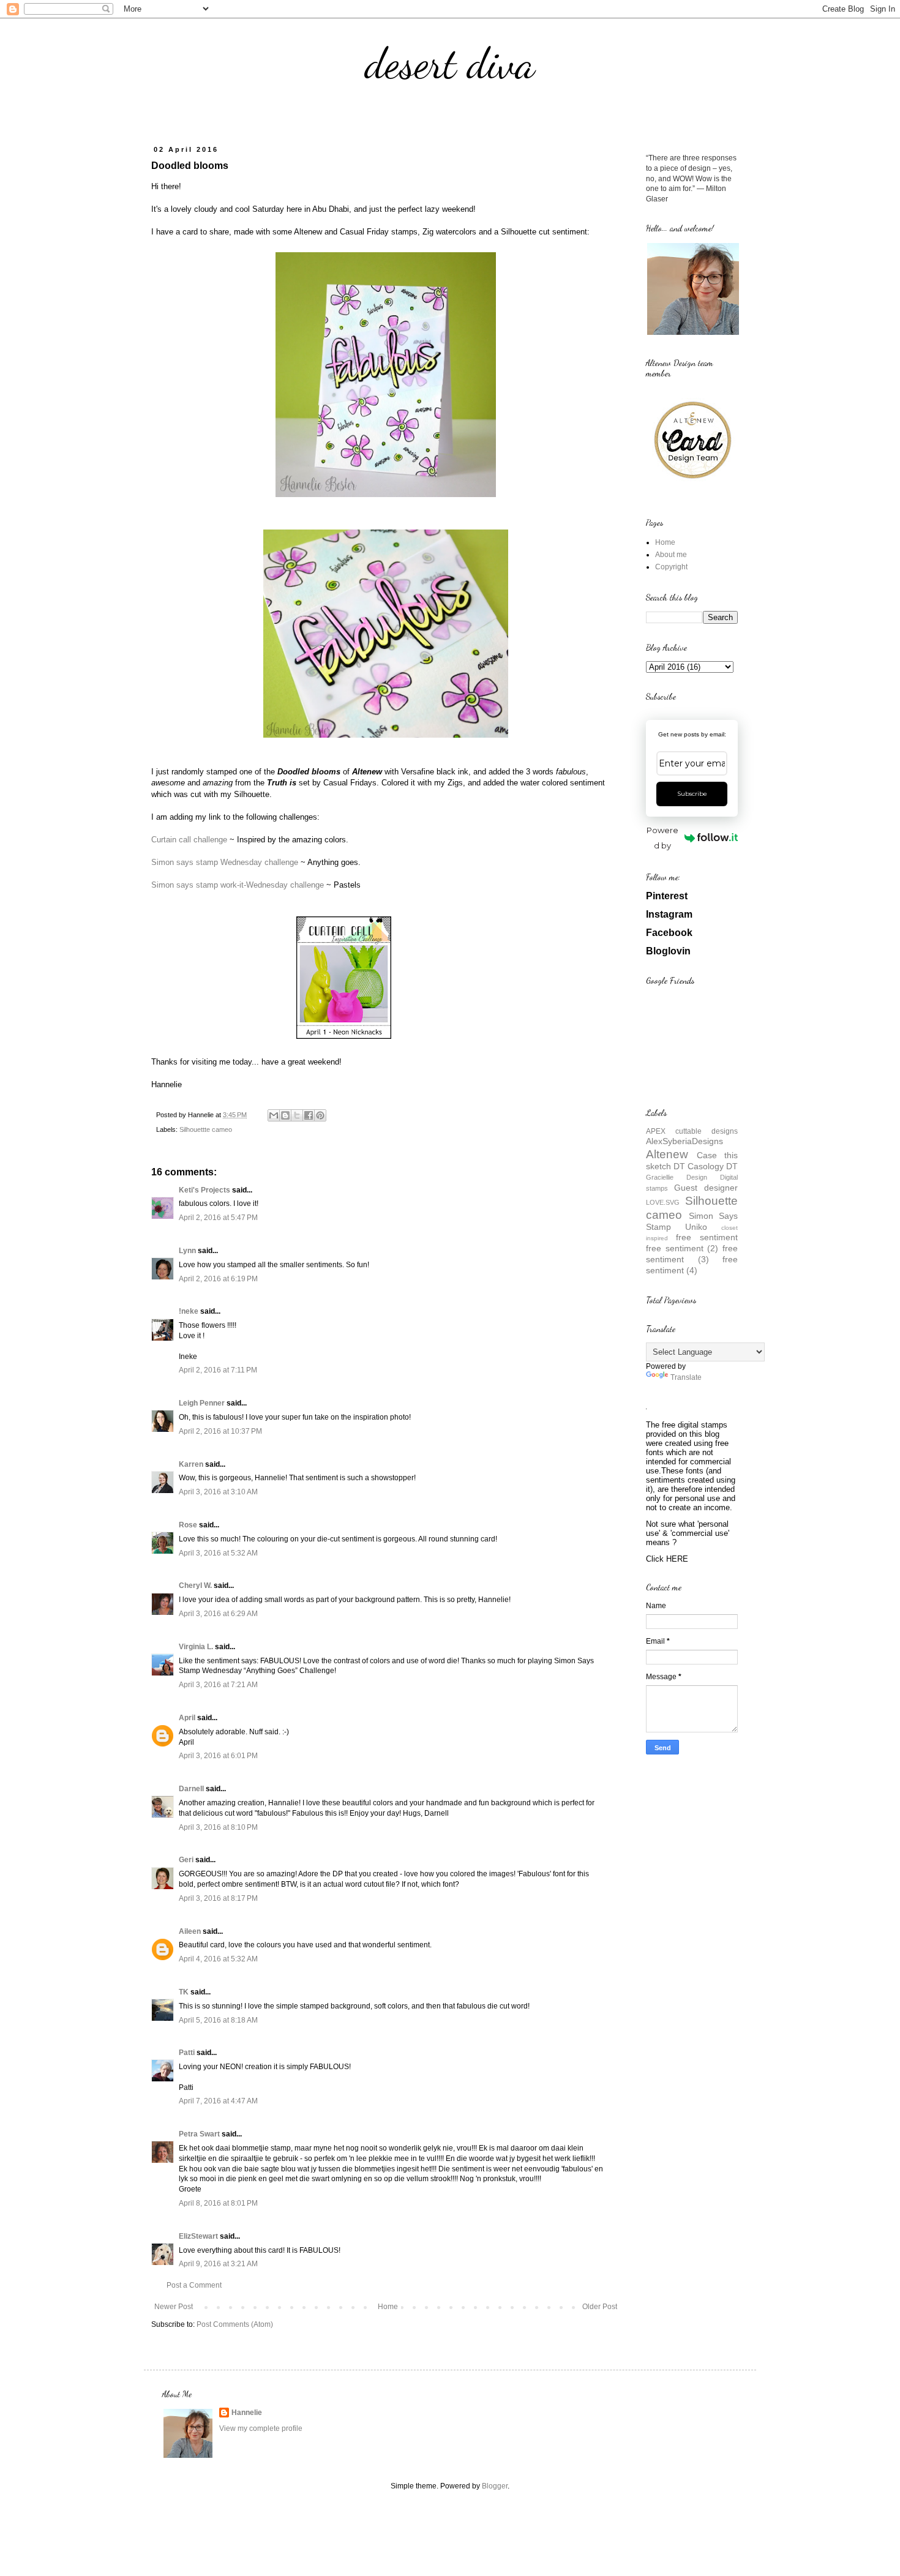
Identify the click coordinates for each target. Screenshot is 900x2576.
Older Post (600, 2307)
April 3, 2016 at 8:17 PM (218, 1898)
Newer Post (174, 2307)
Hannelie (247, 2413)
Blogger (495, 2486)
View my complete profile (261, 2428)
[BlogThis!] (285, 1115)
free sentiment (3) (692, 1254)
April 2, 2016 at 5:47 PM (218, 1218)
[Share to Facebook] (309, 1115)
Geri (186, 1860)
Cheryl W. (195, 1586)
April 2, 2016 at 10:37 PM (220, 1431)
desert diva (450, 64)
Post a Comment (194, 2285)
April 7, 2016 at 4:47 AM (218, 2101)
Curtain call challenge (189, 840)
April (187, 1718)
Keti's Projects (204, 1190)
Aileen (190, 1931)
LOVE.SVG (663, 1202)
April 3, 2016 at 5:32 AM (218, 1553)
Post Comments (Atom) (235, 2324)
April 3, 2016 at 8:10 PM (218, 1827)
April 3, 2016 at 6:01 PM (218, 1756)
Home (388, 2307)
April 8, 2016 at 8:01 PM (218, 2203)
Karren (191, 1464)
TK (184, 1992)
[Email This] (274, 1115)
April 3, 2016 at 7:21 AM (218, 1685)
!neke (189, 1311)
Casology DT (713, 1166)
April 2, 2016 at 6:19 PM (218, 1279)
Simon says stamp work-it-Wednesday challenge (238, 885)
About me (671, 555)
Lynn (187, 1251)
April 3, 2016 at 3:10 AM (218, 1492)
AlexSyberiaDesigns (684, 1141)
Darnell (191, 1789)
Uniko (696, 1227)
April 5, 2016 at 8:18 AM (218, 2020)
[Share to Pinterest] (320, 1115)
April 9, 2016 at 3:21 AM (218, 2264)
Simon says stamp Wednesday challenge (225, 862)
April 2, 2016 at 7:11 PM (218, 1370)
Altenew (667, 1154)
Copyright (671, 567)
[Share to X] (297, 1115)
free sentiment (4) (692, 1265)
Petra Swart (199, 2134)
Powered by (662, 838)
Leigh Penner (202, 1403)
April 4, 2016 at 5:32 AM (218, 1959)
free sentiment (707, 1237)
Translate (686, 1377)
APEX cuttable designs (692, 1131)
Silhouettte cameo (206, 1129)
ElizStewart (198, 2236)
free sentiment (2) (682, 1248)
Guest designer (706, 1188)
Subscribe (692, 794)
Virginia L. (196, 1647)
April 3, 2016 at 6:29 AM (218, 1614)
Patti (187, 2053)
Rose (188, 1525)
